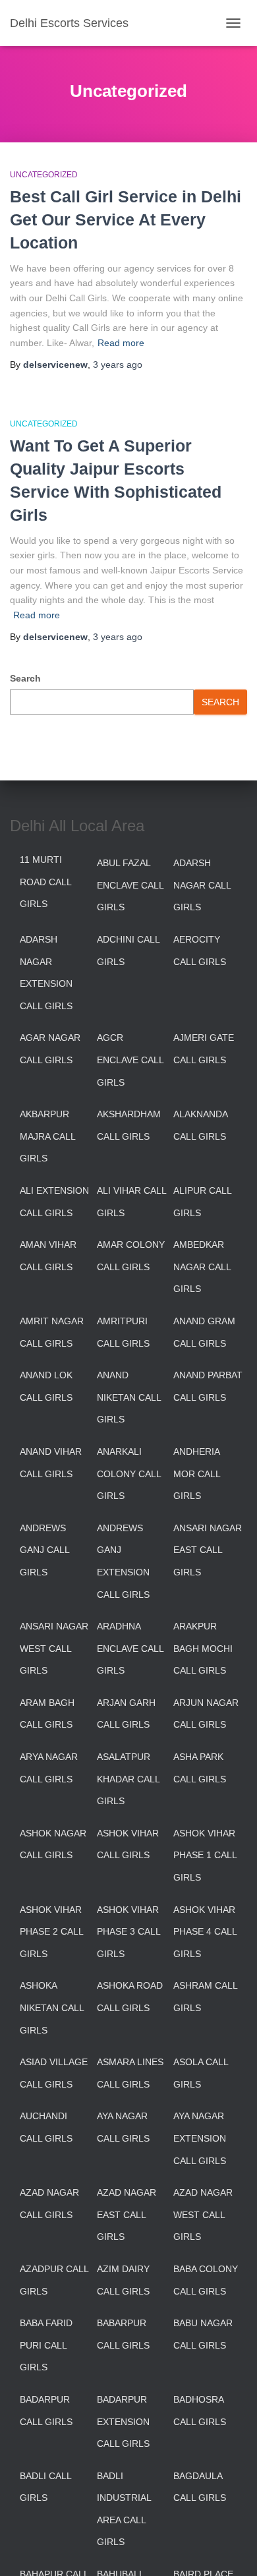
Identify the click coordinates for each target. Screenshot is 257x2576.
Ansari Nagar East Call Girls (208, 1550)
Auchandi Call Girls (46, 2127)
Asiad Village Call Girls (54, 2073)
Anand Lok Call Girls (46, 1386)
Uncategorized (44, 175)
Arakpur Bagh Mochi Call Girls (203, 1648)
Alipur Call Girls (202, 1202)
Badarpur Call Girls (46, 2411)
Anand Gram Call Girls (204, 1332)
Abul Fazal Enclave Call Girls (130, 885)
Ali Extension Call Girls (54, 1202)
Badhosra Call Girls (200, 2411)
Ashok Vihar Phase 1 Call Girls (205, 1855)
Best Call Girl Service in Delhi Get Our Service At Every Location (126, 220)
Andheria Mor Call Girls (197, 1474)
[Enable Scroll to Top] (231, 2550)
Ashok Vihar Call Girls (128, 1844)
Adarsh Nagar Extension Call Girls (46, 973)
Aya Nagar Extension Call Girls (200, 2138)
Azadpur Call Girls (54, 2280)
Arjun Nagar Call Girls (206, 1714)
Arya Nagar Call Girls (49, 1768)
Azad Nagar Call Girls (49, 2204)
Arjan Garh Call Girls (126, 1714)
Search (25, 678)
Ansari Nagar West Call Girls (54, 1648)
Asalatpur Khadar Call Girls (128, 1779)
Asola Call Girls (201, 2073)
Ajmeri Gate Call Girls (204, 1049)
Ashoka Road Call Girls (130, 1997)
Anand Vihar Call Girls (51, 1463)
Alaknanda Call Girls (200, 1125)
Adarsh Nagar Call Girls (202, 885)
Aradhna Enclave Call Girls (130, 1648)
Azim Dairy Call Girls (123, 2280)
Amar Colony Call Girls (131, 1256)
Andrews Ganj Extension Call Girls (123, 1561)
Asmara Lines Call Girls (130, 2073)
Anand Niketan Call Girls (129, 1397)
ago (118, 365)
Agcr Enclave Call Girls (130, 1060)
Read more (121, 343)
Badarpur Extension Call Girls (123, 2421)
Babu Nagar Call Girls (203, 2334)
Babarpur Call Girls (123, 2334)
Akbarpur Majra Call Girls (47, 1136)
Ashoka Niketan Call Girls (52, 2007)
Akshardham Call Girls (129, 1125)
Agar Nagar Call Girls (50, 1049)
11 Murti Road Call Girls (45, 882)
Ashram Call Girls (205, 1997)
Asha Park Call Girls (200, 1768)
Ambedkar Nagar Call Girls (202, 1267)
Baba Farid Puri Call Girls (46, 2345)
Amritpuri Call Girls (123, 1332)
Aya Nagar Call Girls (123, 2127)
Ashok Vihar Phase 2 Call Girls (51, 1932)
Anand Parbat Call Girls (208, 1386)
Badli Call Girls (45, 2487)
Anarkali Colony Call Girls (129, 1474)
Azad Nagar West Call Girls (203, 2214)
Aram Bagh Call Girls (47, 1714)
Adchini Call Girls (128, 951)
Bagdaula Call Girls (200, 2487)
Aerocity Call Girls (200, 951)
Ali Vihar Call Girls (131, 1202)
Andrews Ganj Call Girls (44, 1550)
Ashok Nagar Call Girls (53, 1844)
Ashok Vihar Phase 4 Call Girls (205, 1932)
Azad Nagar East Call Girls (127, 2214)
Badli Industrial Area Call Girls (124, 2509)
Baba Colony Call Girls (206, 2280)
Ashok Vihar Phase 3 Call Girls (128, 1932)
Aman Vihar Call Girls (48, 1256)
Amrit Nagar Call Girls (52, 1332)
